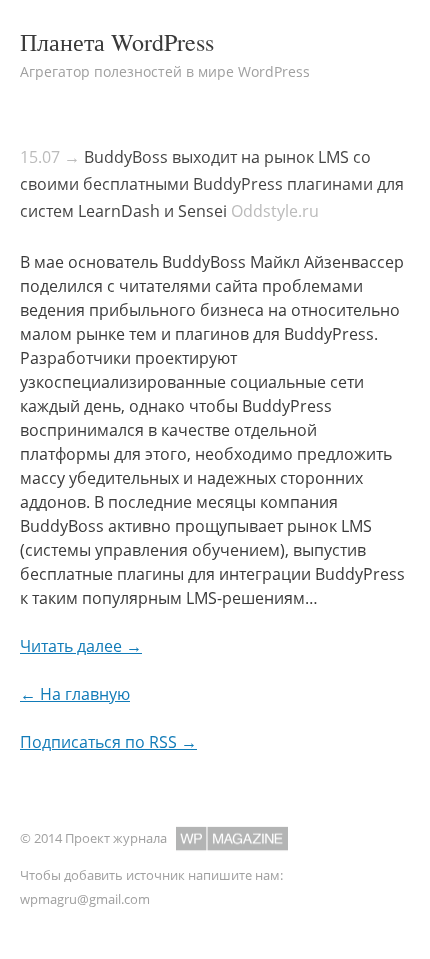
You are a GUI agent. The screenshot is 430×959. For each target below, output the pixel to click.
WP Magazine (232, 838)
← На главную (75, 694)
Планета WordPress (117, 42)
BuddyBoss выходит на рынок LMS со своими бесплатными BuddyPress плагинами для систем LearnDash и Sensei (212, 184)
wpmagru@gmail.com (85, 899)
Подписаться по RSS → (108, 742)
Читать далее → (81, 646)
